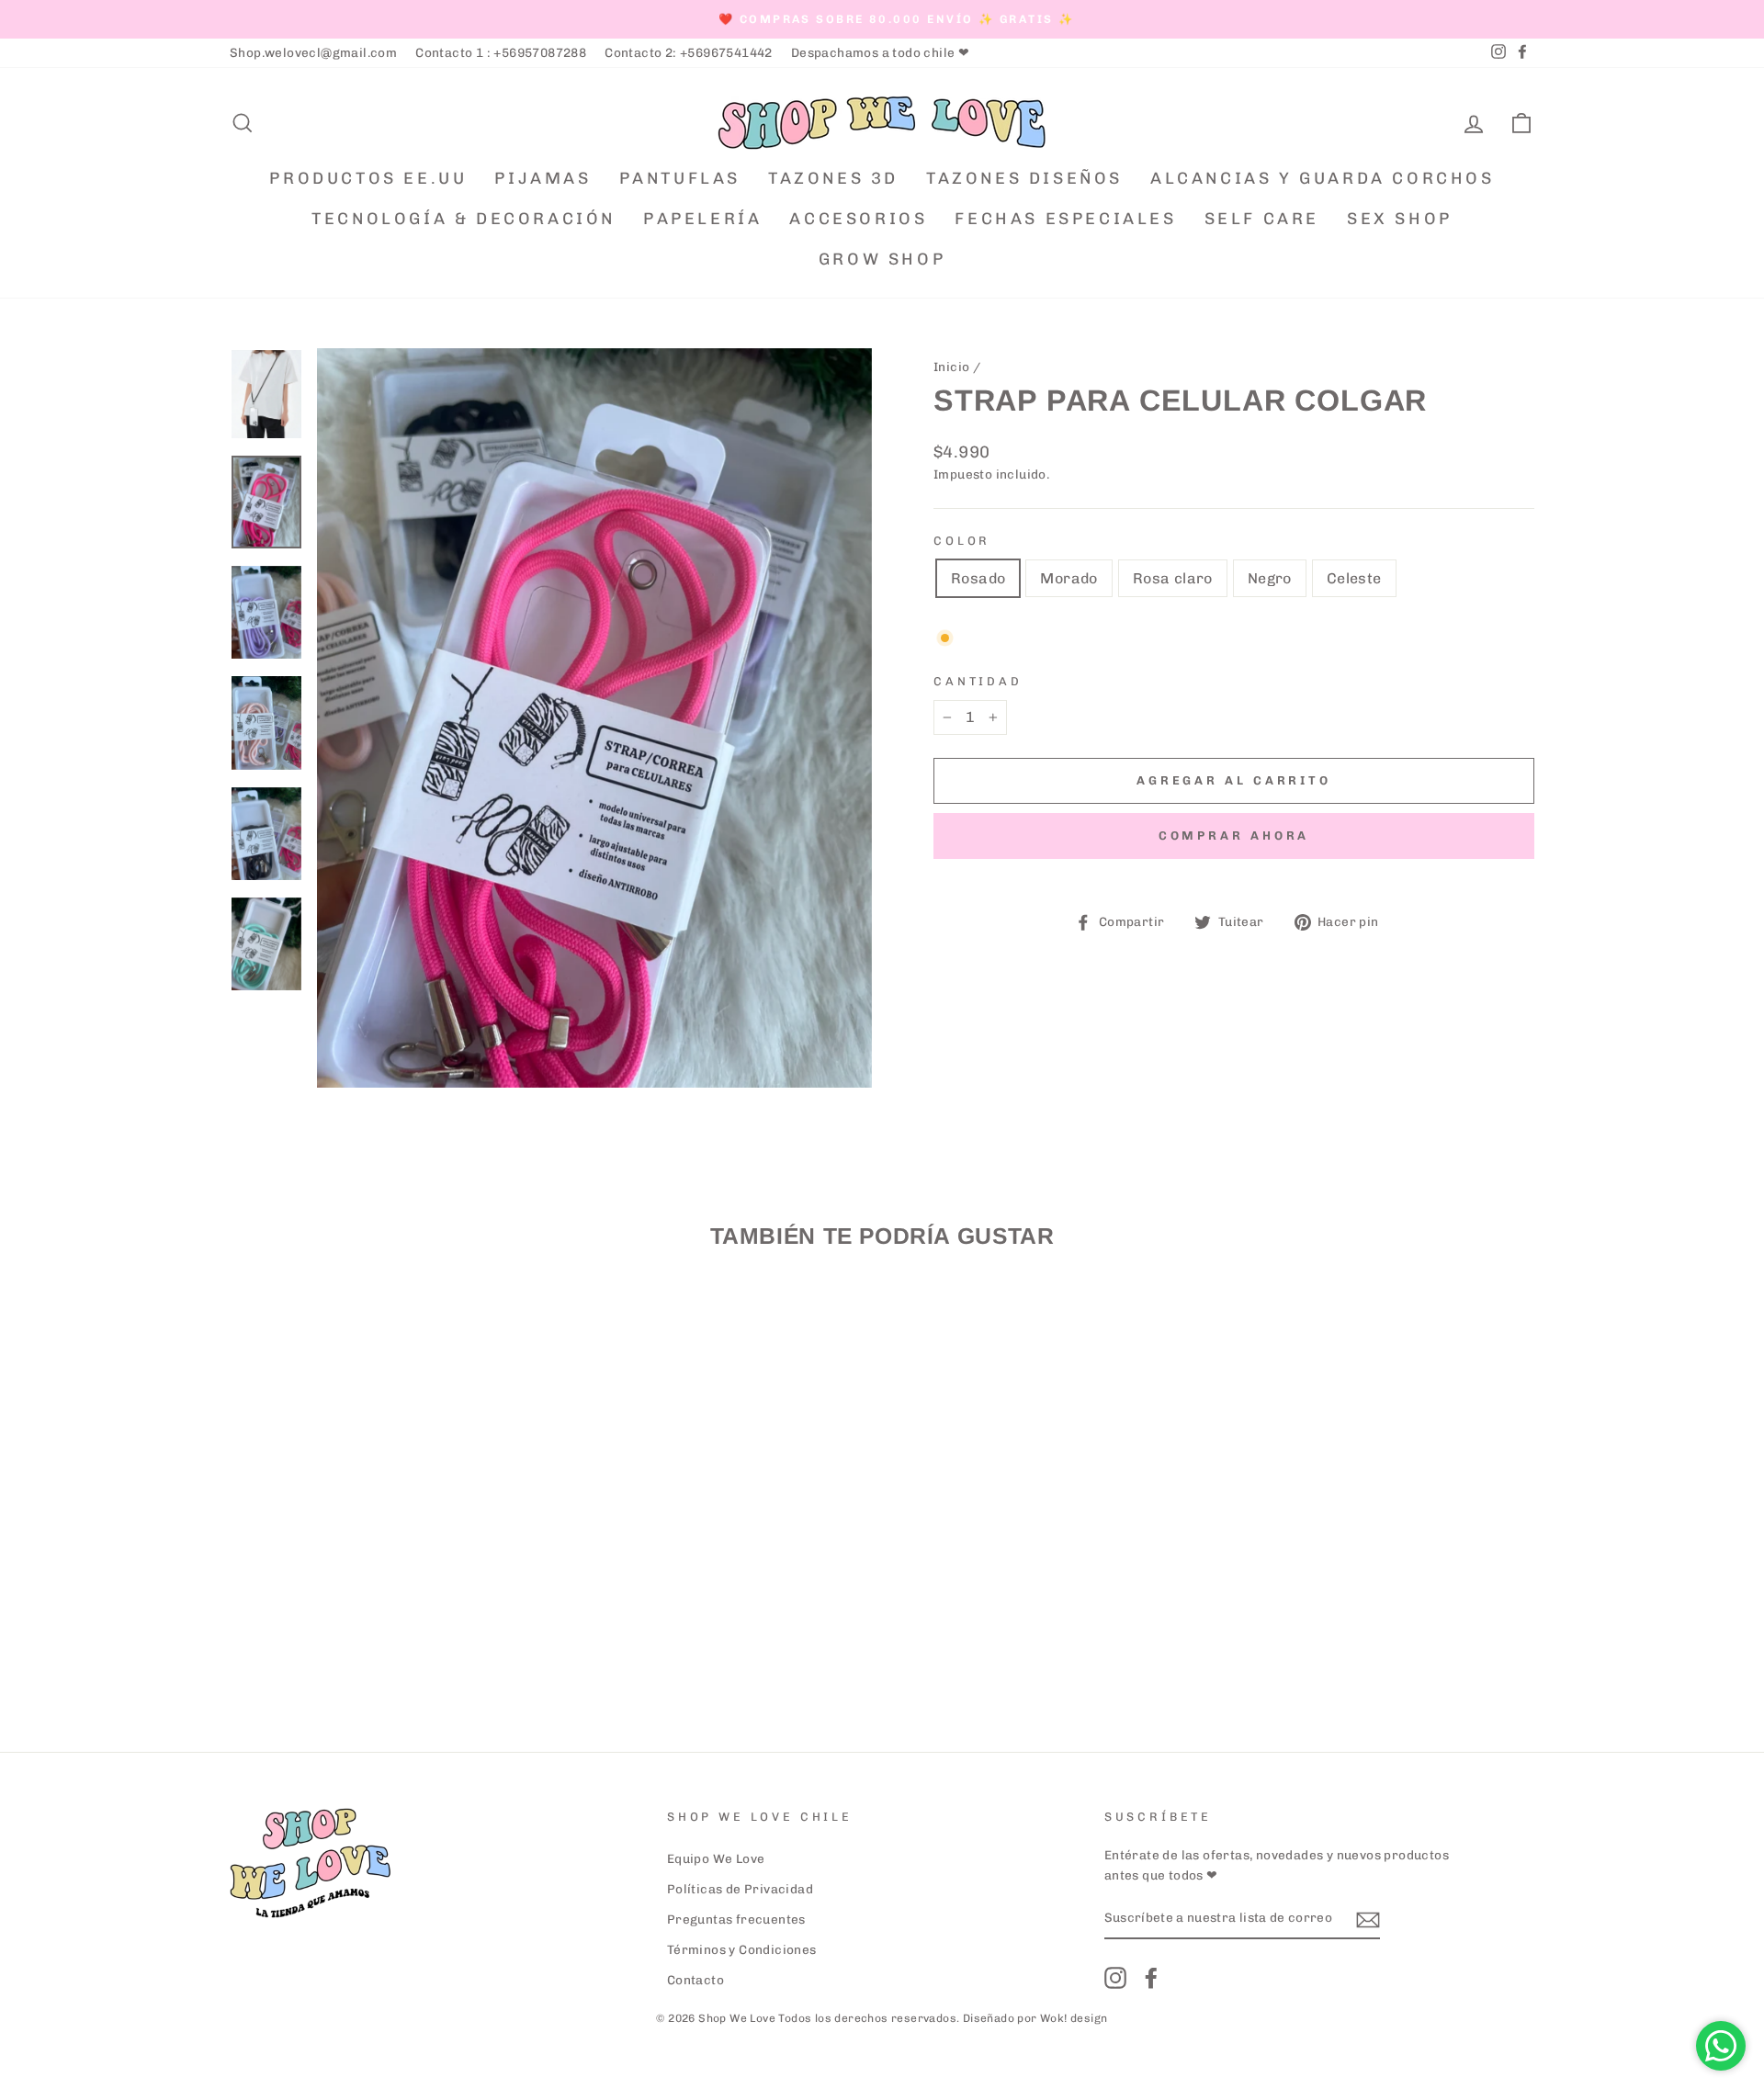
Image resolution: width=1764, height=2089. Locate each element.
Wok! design (1074, 2018)
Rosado (978, 578)
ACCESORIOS (858, 219)
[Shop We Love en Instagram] (1115, 1978)
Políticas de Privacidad (740, 1889)
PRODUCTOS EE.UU (368, 178)
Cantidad (978, 681)
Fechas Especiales (1065, 219)
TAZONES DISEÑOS (1024, 178)
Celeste (1354, 578)
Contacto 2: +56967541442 (689, 52)
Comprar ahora (1234, 836)
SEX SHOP (1400, 219)
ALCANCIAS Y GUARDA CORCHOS (1323, 178)
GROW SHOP (882, 259)
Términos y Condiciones (742, 1949)
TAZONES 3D (833, 178)
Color (962, 541)
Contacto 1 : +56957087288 (501, 52)
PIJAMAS (543, 178)
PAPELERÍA (702, 219)
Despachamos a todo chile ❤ (880, 52)
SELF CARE (1262, 219)
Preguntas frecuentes (736, 1919)
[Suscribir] (1368, 1919)
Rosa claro (1173, 578)
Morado (1069, 578)
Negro (1270, 578)
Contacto (695, 1980)
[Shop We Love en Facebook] (1151, 1978)
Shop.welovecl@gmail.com (313, 52)
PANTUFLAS (680, 178)
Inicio (951, 367)
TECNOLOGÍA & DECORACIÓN (464, 219)
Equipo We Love (716, 1858)
